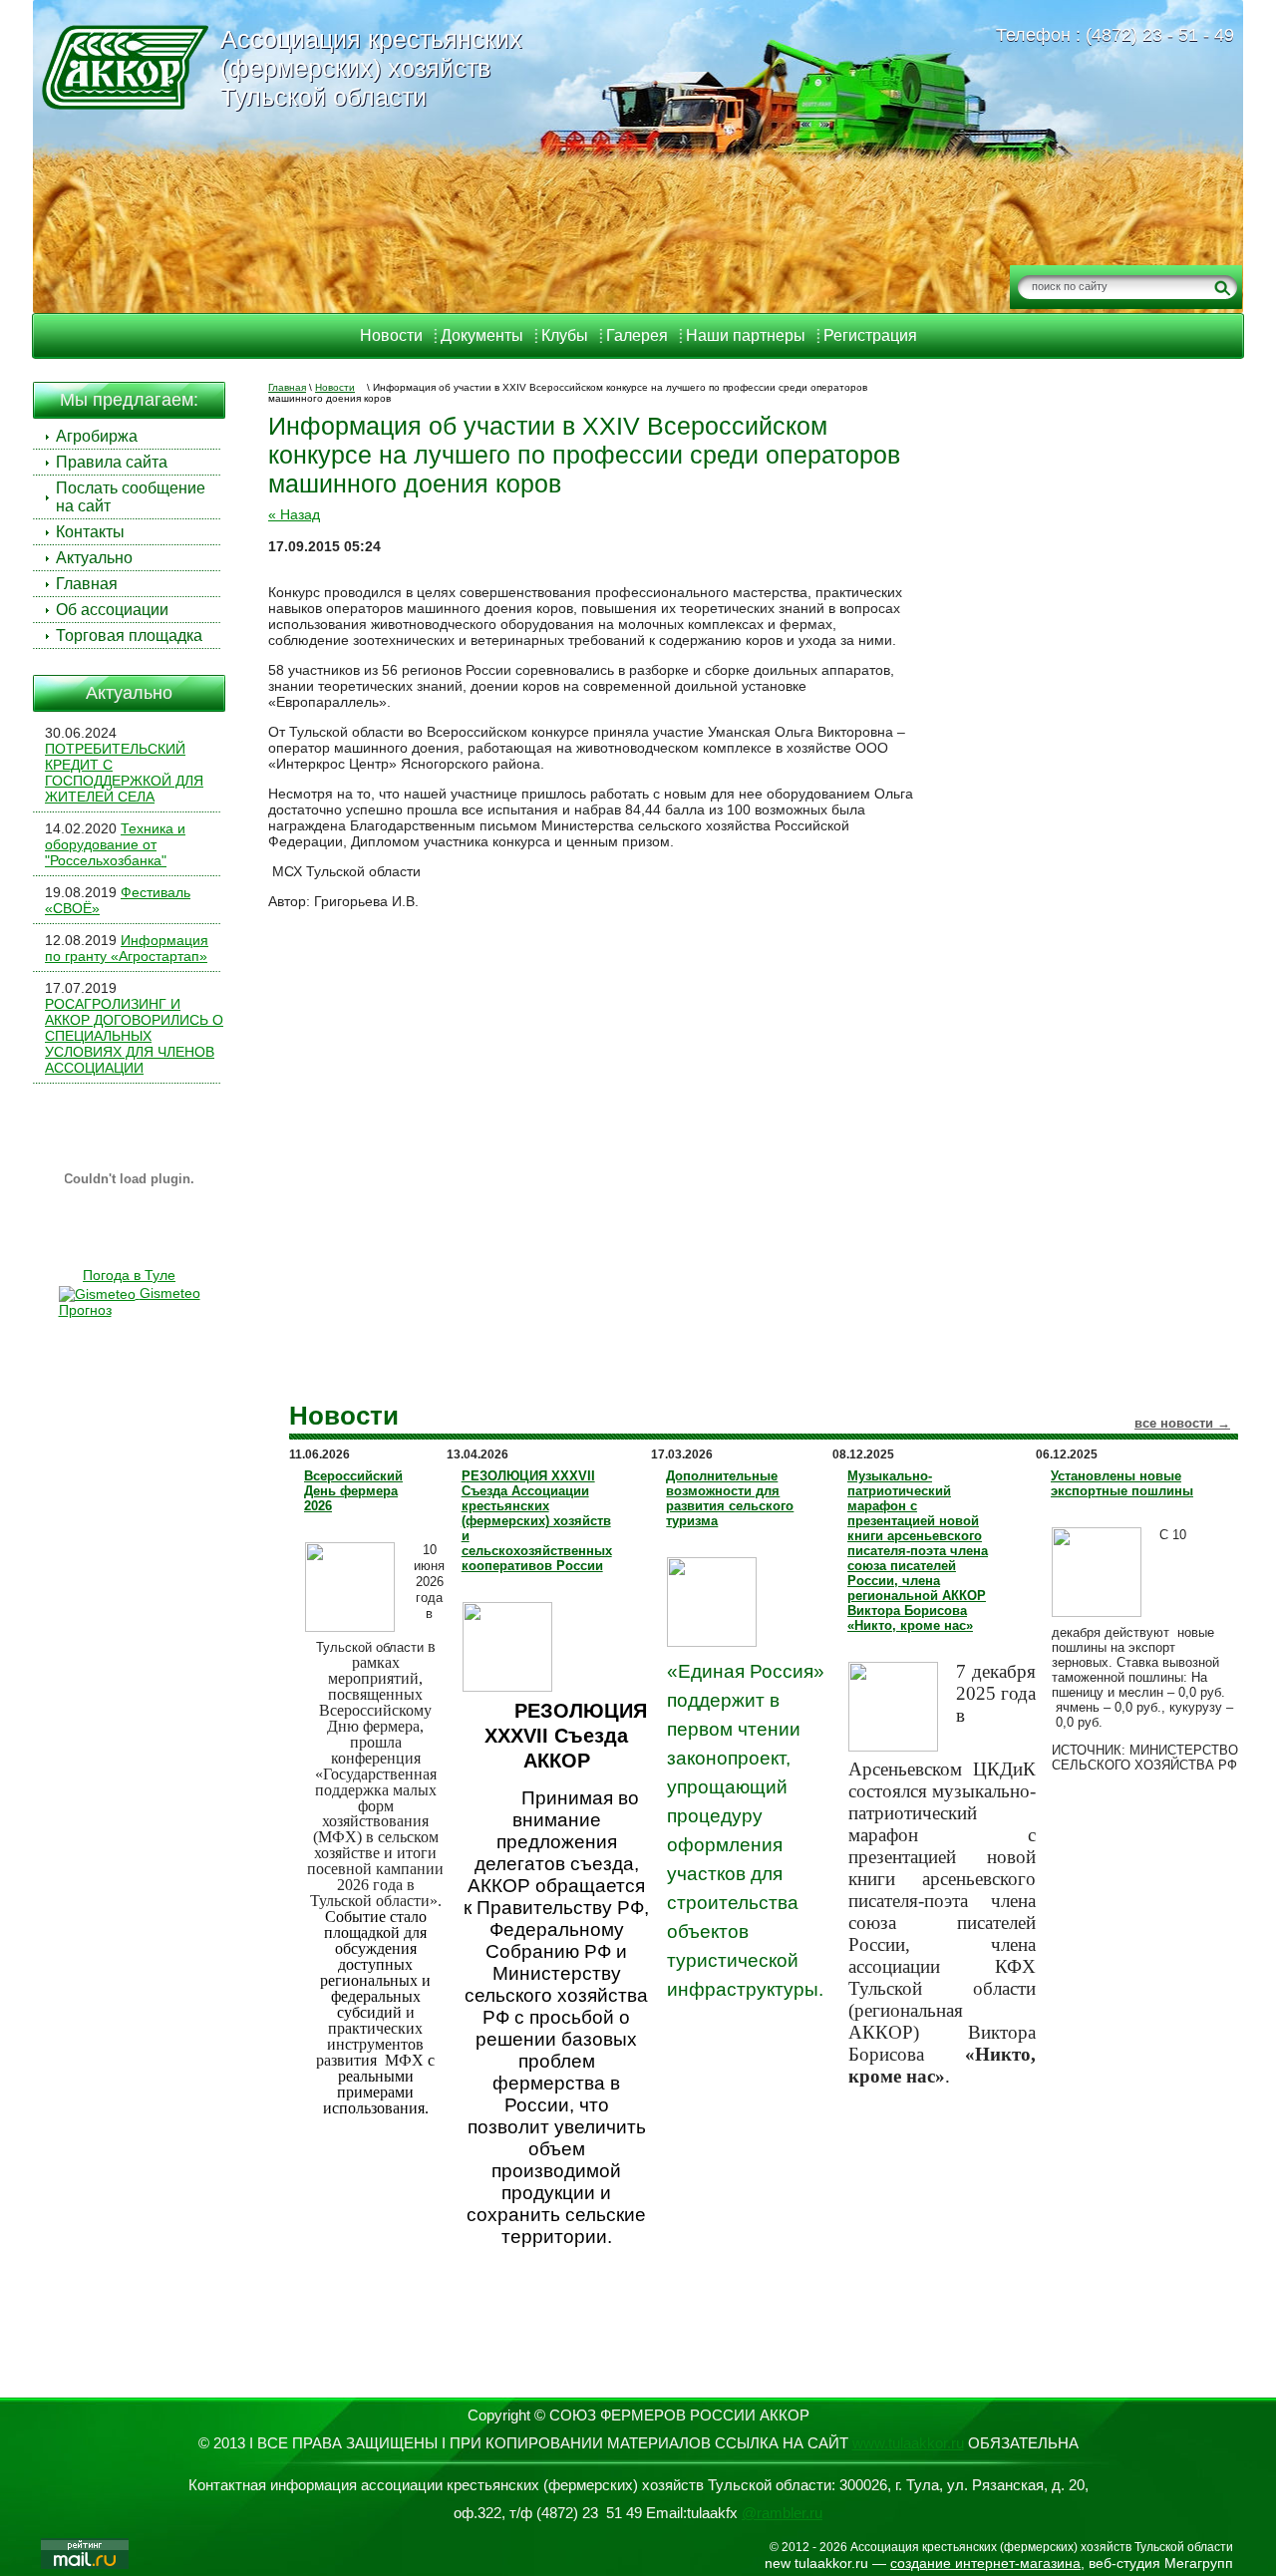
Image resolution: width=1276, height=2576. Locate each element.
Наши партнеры (746, 335)
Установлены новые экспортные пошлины (1122, 1483)
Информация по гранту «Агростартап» (127, 948)
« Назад (294, 514)
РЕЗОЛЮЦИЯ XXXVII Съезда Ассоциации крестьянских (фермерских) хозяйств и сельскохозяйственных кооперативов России (537, 1521)
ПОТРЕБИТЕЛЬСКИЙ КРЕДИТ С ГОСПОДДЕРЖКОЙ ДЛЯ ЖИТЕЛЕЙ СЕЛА (124, 773)
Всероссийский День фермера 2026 (353, 1491)
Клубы (565, 335)
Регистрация (870, 335)
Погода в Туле (129, 1275)
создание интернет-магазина (985, 2563)
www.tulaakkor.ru (908, 2443)
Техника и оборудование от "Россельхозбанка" (115, 844)
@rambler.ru (782, 2513)
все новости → (1182, 1423)
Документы (482, 335)
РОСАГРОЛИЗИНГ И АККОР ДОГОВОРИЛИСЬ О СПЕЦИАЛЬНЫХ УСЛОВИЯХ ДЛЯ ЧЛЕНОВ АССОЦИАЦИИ (134, 1036)
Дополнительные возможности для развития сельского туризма (730, 1498)
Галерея (637, 335)
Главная (287, 387)
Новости (391, 335)
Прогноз (85, 1310)
